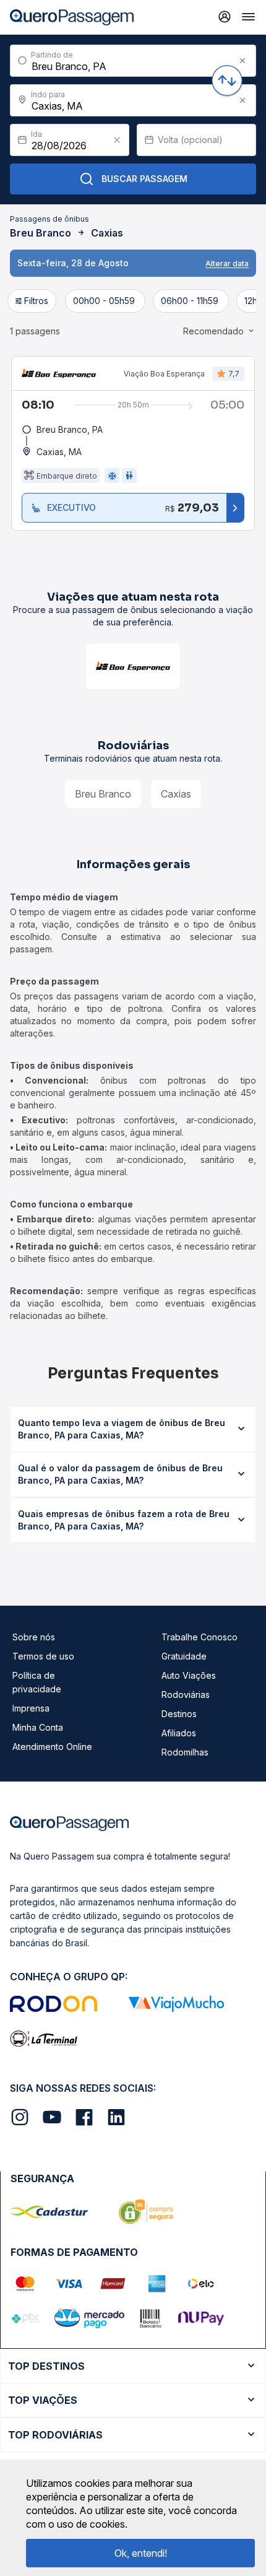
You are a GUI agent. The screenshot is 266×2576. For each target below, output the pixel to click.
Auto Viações (189, 1675)
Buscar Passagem (144, 179)
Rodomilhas (185, 1752)
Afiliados (179, 1733)
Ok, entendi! (141, 2553)
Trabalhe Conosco (199, 1637)
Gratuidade (184, 1656)
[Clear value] (117, 140)
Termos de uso (43, 1656)
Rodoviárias (186, 1695)
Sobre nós (34, 1637)
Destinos (179, 1714)
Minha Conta (38, 1727)
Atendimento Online (52, 1747)
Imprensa (31, 1708)
